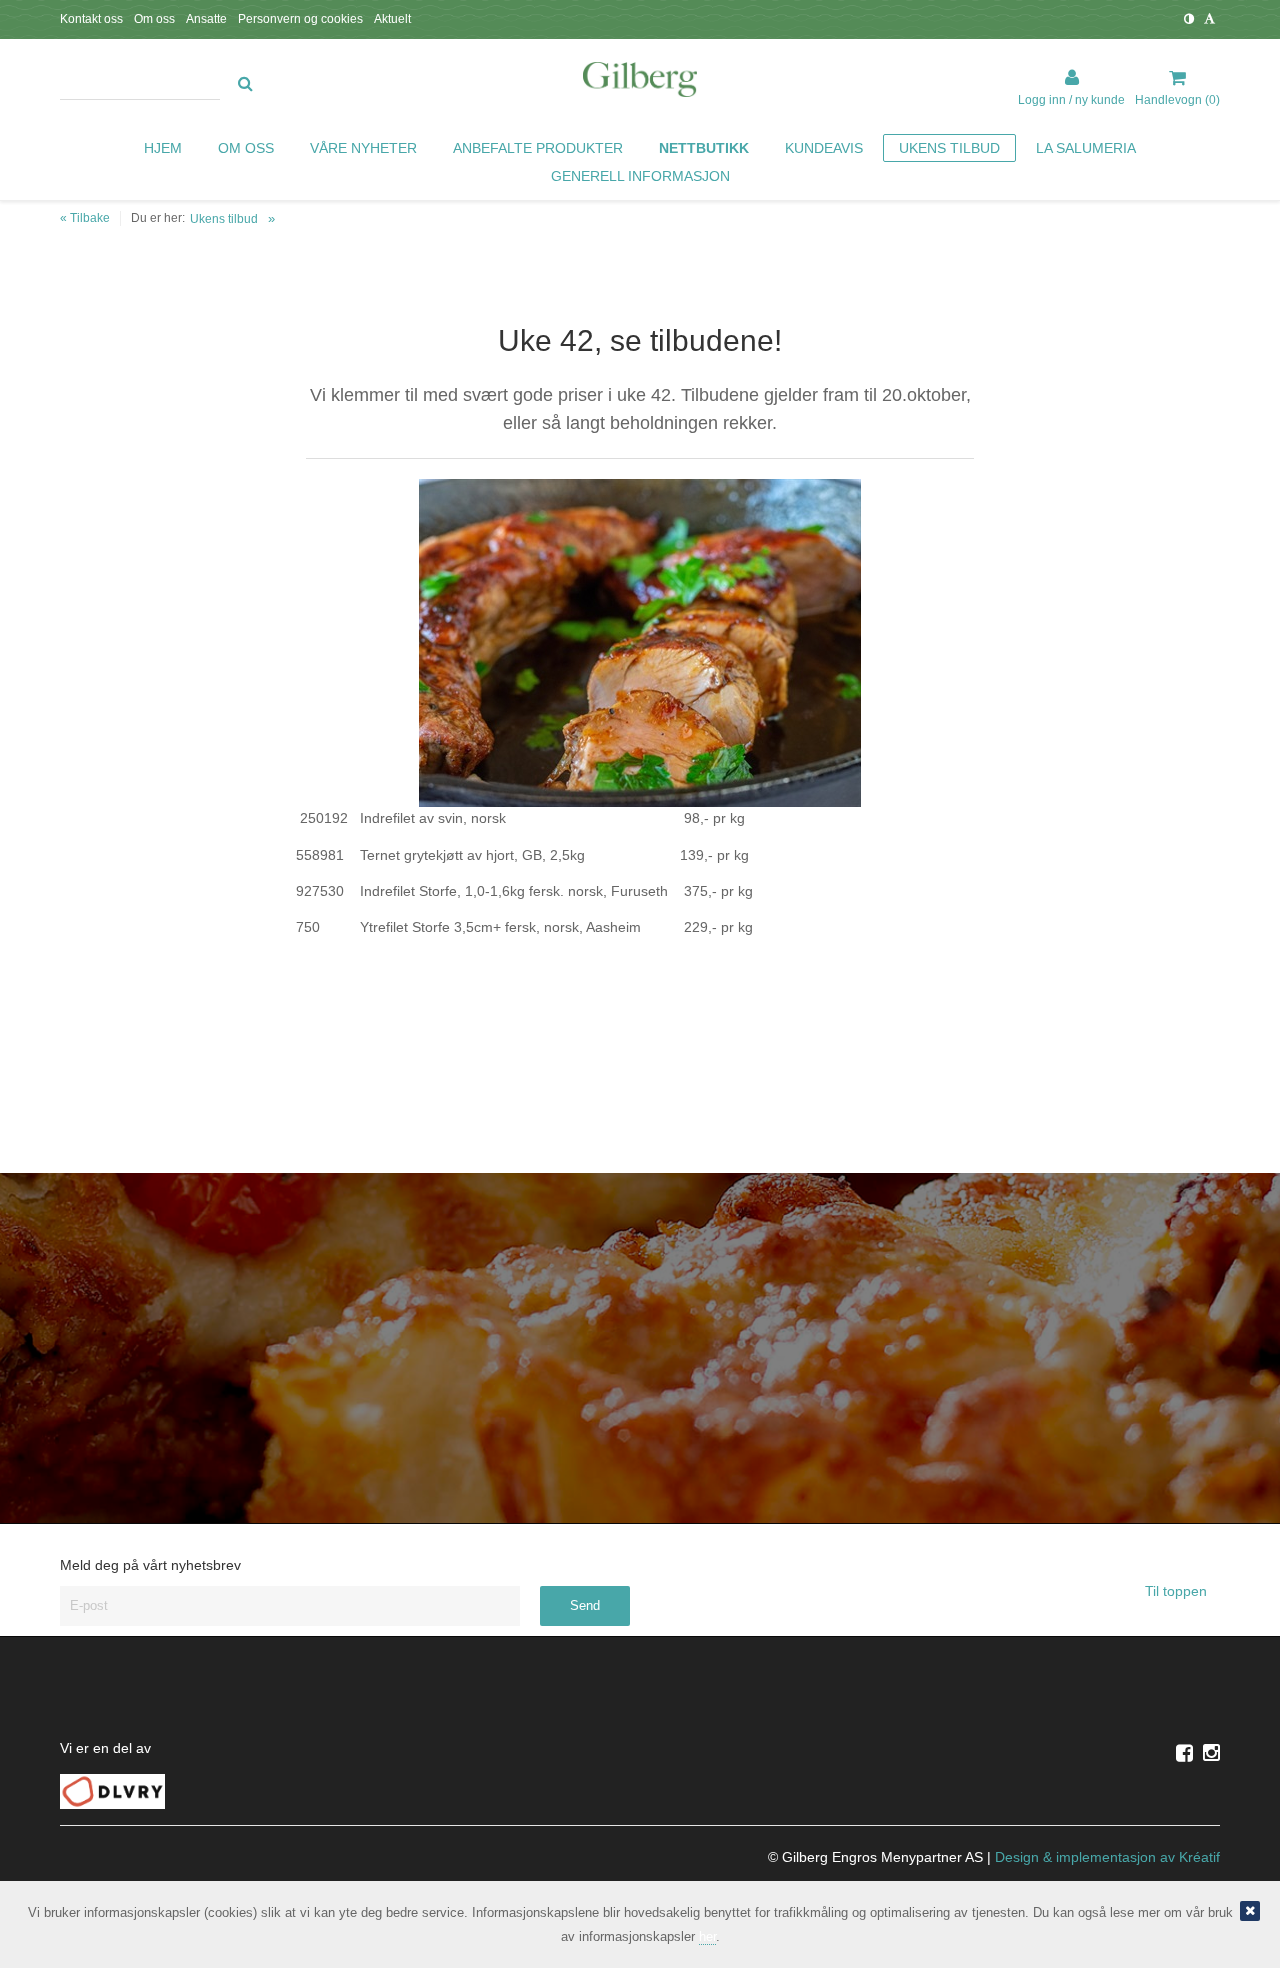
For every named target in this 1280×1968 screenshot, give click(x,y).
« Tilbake (85, 218)
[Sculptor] (640, 83)
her (707, 1936)
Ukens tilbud (224, 219)
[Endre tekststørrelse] (1209, 19)
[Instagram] (1211, 1753)
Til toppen (1178, 1591)
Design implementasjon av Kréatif (1107, 1857)
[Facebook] (1184, 1753)
